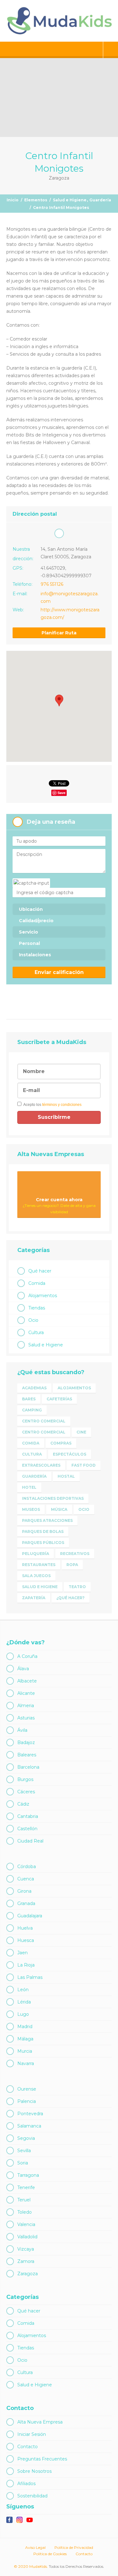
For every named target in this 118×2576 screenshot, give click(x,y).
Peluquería (36, 1554)
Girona (24, 1891)
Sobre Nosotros (34, 2471)
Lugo (23, 2014)
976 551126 (52, 584)
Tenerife (26, 2187)
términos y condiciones (62, 1105)
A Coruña (27, 1656)
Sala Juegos (36, 1576)
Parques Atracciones (47, 1520)
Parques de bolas (43, 1531)
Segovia (26, 2138)
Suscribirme (55, 1117)
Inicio (13, 200)
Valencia (26, 2224)
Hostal (66, 1476)
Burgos (25, 1779)
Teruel (24, 2200)
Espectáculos (70, 1454)
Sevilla (24, 2151)
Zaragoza (28, 2274)
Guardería (100, 200)
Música (59, 1509)
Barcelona (28, 1767)
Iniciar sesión (111, 50)
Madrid (25, 2027)
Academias (34, 1388)
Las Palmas (30, 1977)
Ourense (27, 2089)
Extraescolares (41, 1465)
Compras (61, 1443)
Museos (31, 1509)
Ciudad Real (30, 1841)
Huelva (25, 1928)
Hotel (29, 1487)
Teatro (77, 1587)
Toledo (25, 2212)
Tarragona (28, 2175)
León (23, 1990)
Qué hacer (40, 1271)
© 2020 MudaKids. (31, 2566)
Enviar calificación (59, 972)
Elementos (36, 200)
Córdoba (27, 1867)
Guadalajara (30, 1916)
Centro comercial (44, 1421)
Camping (32, 1410)
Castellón (27, 1829)
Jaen (22, 1953)
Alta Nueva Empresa (40, 2422)
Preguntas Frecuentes (42, 2459)
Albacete (27, 1681)
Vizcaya (26, 2249)
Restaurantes (39, 1565)
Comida (37, 1283)
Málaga (25, 2039)
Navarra (26, 2063)
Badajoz (26, 1742)
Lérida (24, 2002)
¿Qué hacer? (70, 1598)
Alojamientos (43, 1296)
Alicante (26, 1693)
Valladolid (27, 2237)
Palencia (27, 2101)
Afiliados (26, 2484)
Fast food (84, 1465)
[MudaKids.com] (59, 21)
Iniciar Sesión (32, 2434)
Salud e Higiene (70, 200)
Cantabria (28, 1816)
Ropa (72, 1565)
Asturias (26, 1718)
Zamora (26, 2261)
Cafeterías (59, 1399)
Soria (23, 2163)
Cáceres (26, 1792)
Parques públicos (43, 1543)
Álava (23, 1669)
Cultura (36, 1333)
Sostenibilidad (32, 2496)
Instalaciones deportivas (53, 1498)
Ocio (33, 1320)
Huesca (26, 1940)
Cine (81, 1432)
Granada (26, 1903)
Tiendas (37, 1308)
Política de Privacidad (74, 2547)
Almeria (26, 1706)
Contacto (28, 2447)
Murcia (25, 2051)
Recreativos (75, 1554)
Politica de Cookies (50, 2554)
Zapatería (34, 1598)
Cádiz (23, 1804)
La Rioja (26, 1965)
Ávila (22, 1730)
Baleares (27, 1755)
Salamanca (29, 2126)
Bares (29, 1399)
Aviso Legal (35, 2547)
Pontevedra (30, 2114)
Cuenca (26, 1879)
